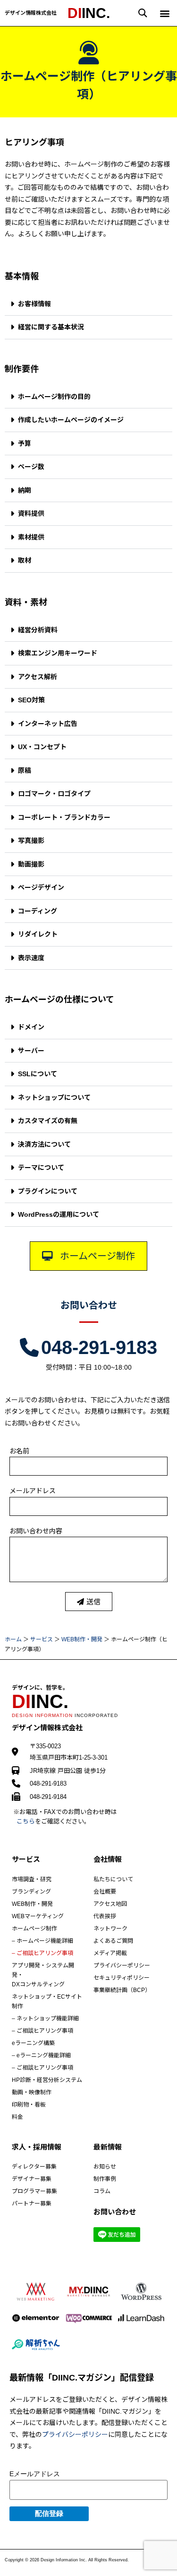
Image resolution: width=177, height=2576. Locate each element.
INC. (89, 13)
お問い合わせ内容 (36, 1531)
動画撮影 (31, 864)
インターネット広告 (48, 724)
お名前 (19, 1451)
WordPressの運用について (59, 1214)
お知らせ (105, 2167)
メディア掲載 (110, 1953)
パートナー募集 (32, 2204)
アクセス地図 (110, 1904)
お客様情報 (34, 304)
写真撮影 (31, 841)
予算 (25, 443)
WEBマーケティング (38, 1916)
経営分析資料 (38, 630)
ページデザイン (41, 887)
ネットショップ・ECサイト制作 (47, 2001)
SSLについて (38, 1074)
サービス (42, 1639)
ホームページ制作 (34, 1929)
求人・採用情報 (37, 2147)
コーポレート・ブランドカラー (64, 817)
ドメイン (31, 1027)
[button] (143, 13)
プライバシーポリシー (122, 1965)
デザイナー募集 (32, 2179)
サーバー (31, 1051)
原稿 (25, 770)
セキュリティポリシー (122, 1978)
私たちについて (113, 1879)
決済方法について (44, 1144)
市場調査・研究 (32, 1879)
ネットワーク (110, 1929)
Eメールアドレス (35, 2474)
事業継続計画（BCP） (122, 1990)
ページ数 (31, 467)
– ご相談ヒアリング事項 (42, 1953)
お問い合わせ (89, 1305)
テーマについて (41, 1168)
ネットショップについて (54, 1098)
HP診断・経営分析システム (47, 2080)
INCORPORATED (65, 1715)
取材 (25, 560)
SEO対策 (31, 700)
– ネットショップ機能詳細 (45, 2018)
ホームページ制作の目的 (54, 397)
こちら (26, 1821)
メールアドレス (33, 1491)
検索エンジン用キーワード (58, 653)
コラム (102, 2191)
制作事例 (105, 2179)
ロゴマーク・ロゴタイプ (54, 794)
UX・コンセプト (42, 747)
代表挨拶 (105, 1916)
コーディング (38, 911)
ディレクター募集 (34, 2167)
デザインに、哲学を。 (40, 1688)
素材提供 (31, 537)
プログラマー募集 (34, 2191)
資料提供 (31, 513)
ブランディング (31, 1892)
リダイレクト (38, 934)
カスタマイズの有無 (48, 1121)
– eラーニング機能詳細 (41, 2055)
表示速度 (31, 958)
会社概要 (105, 1892)
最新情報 (108, 2147)
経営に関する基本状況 (51, 327)
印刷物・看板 (29, 2105)
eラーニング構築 (33, 2043)
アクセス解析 (38, 677)
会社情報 (108, 1859)
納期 (25, 490)
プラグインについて (48, 1191)
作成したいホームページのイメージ (71, 420)
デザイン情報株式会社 (31, 13)
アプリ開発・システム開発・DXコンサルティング (43, 1975)
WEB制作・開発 (82, 1639)
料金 (17, 2117)
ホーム (13, 1639)
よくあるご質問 (113, 1941)
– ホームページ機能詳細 (42, 1941)
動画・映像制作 (32, 2092)
